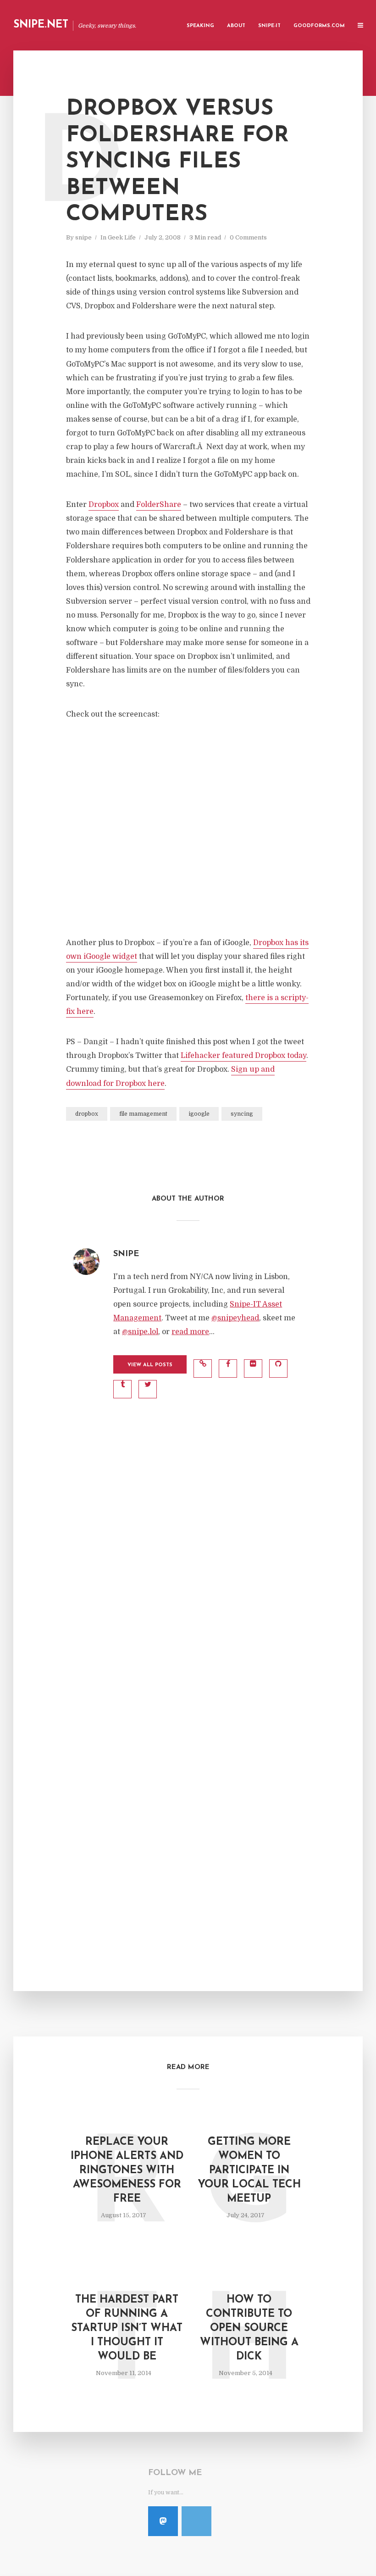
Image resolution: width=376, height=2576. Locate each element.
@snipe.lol (140, 1332)
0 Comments (248, 237)
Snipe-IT (269, 26)
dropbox (87, 1114)
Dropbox (104, 505)
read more (190, 1332)
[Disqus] (188, 1568)
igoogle (199, 1114)
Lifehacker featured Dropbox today (243, 1056)
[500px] (196, 2521)
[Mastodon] (163, 2521)
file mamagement (143, 1114)
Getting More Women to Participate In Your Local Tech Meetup (249, 2171)
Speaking (200, 26)
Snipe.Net (41, 25)
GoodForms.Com (319, 26)
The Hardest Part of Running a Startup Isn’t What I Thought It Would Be (127, 2328)
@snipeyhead (235, 1318)
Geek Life (122, 237)
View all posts (150, 1365)
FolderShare (159, 505)
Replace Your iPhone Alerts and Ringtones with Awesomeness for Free (127, 2171)
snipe (83, 237)
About (236, 26)
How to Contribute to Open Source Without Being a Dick (249, 2328)
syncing (242, 1114)
